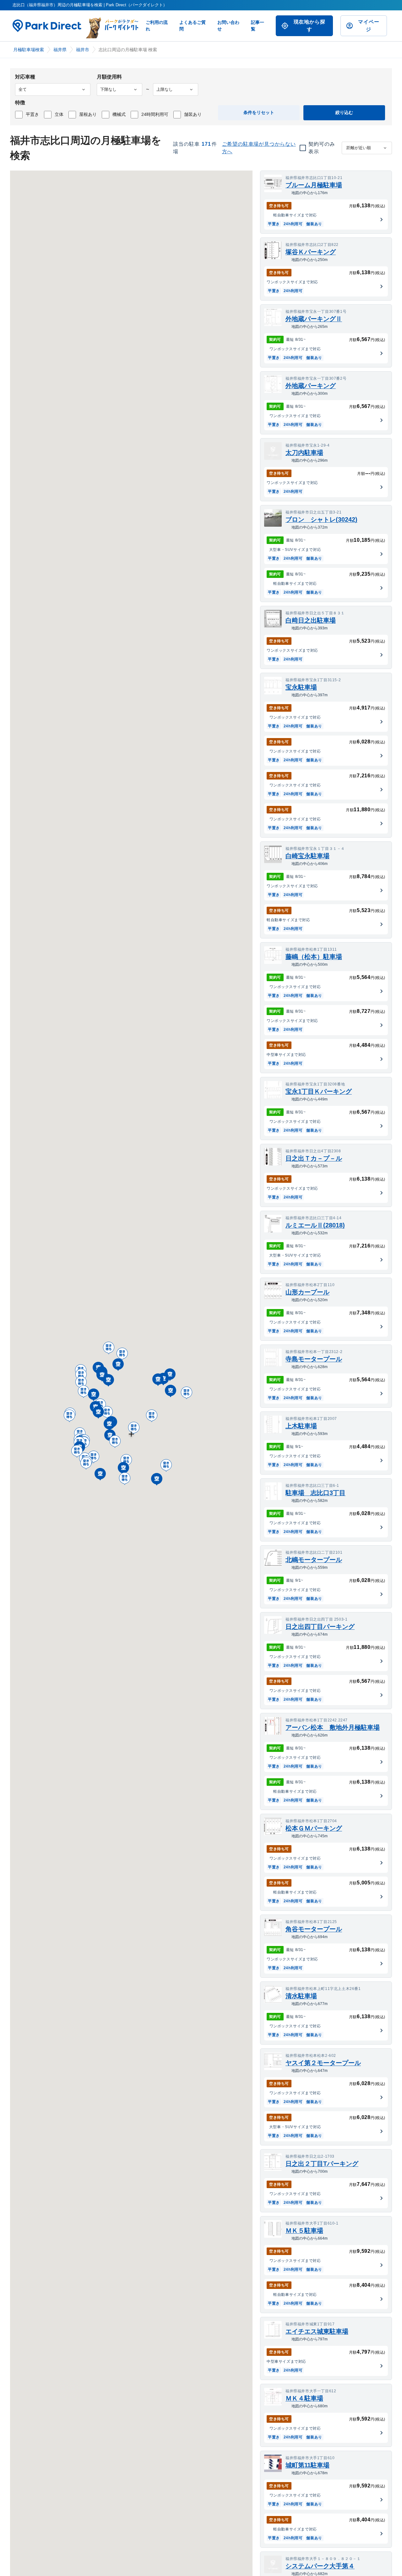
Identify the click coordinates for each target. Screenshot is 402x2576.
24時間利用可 (155, 114)
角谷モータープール (314, 1929)
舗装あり (193, 114)
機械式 (119, 114)
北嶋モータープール (314, 1560)
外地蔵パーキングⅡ (314, 319)
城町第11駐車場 (307, 2465)
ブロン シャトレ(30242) (321, 519)
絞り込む (344, 112)
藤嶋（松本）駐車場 (314, 957)
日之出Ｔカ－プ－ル (314, 1158)
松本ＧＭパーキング (314, 1828)
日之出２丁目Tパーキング (322, 2164)
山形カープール (307, 1292)
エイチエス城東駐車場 (317, 2331)
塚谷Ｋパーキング (311, 252)
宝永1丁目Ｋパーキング (319, 1091)
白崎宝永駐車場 (307, 856)
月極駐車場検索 (29, 50)
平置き (32, 114)
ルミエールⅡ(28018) (315, 1225)
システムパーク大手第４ (320, 2566)
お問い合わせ (228, 26)
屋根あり (88, 114)
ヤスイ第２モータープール (323, 2063)
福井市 (83, 50)
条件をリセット (259, 112)
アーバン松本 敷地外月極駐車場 (333, 1727)
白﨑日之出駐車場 (311, 620)
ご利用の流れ (157, 26)
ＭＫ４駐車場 (304, 2398)
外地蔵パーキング (311, 386)
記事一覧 (258, 26)
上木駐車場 (301, 1426)
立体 (59, 114)
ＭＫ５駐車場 (304, 2231)
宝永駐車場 (301, 687)
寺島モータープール (314, 1359)
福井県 (60, 50)
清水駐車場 (301, 1996)
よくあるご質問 (193, 26)
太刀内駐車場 (304, 453)
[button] (134, 1429)
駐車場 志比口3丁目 (315, 1493)
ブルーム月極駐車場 (314, 185)
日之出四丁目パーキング (320, 1627)
